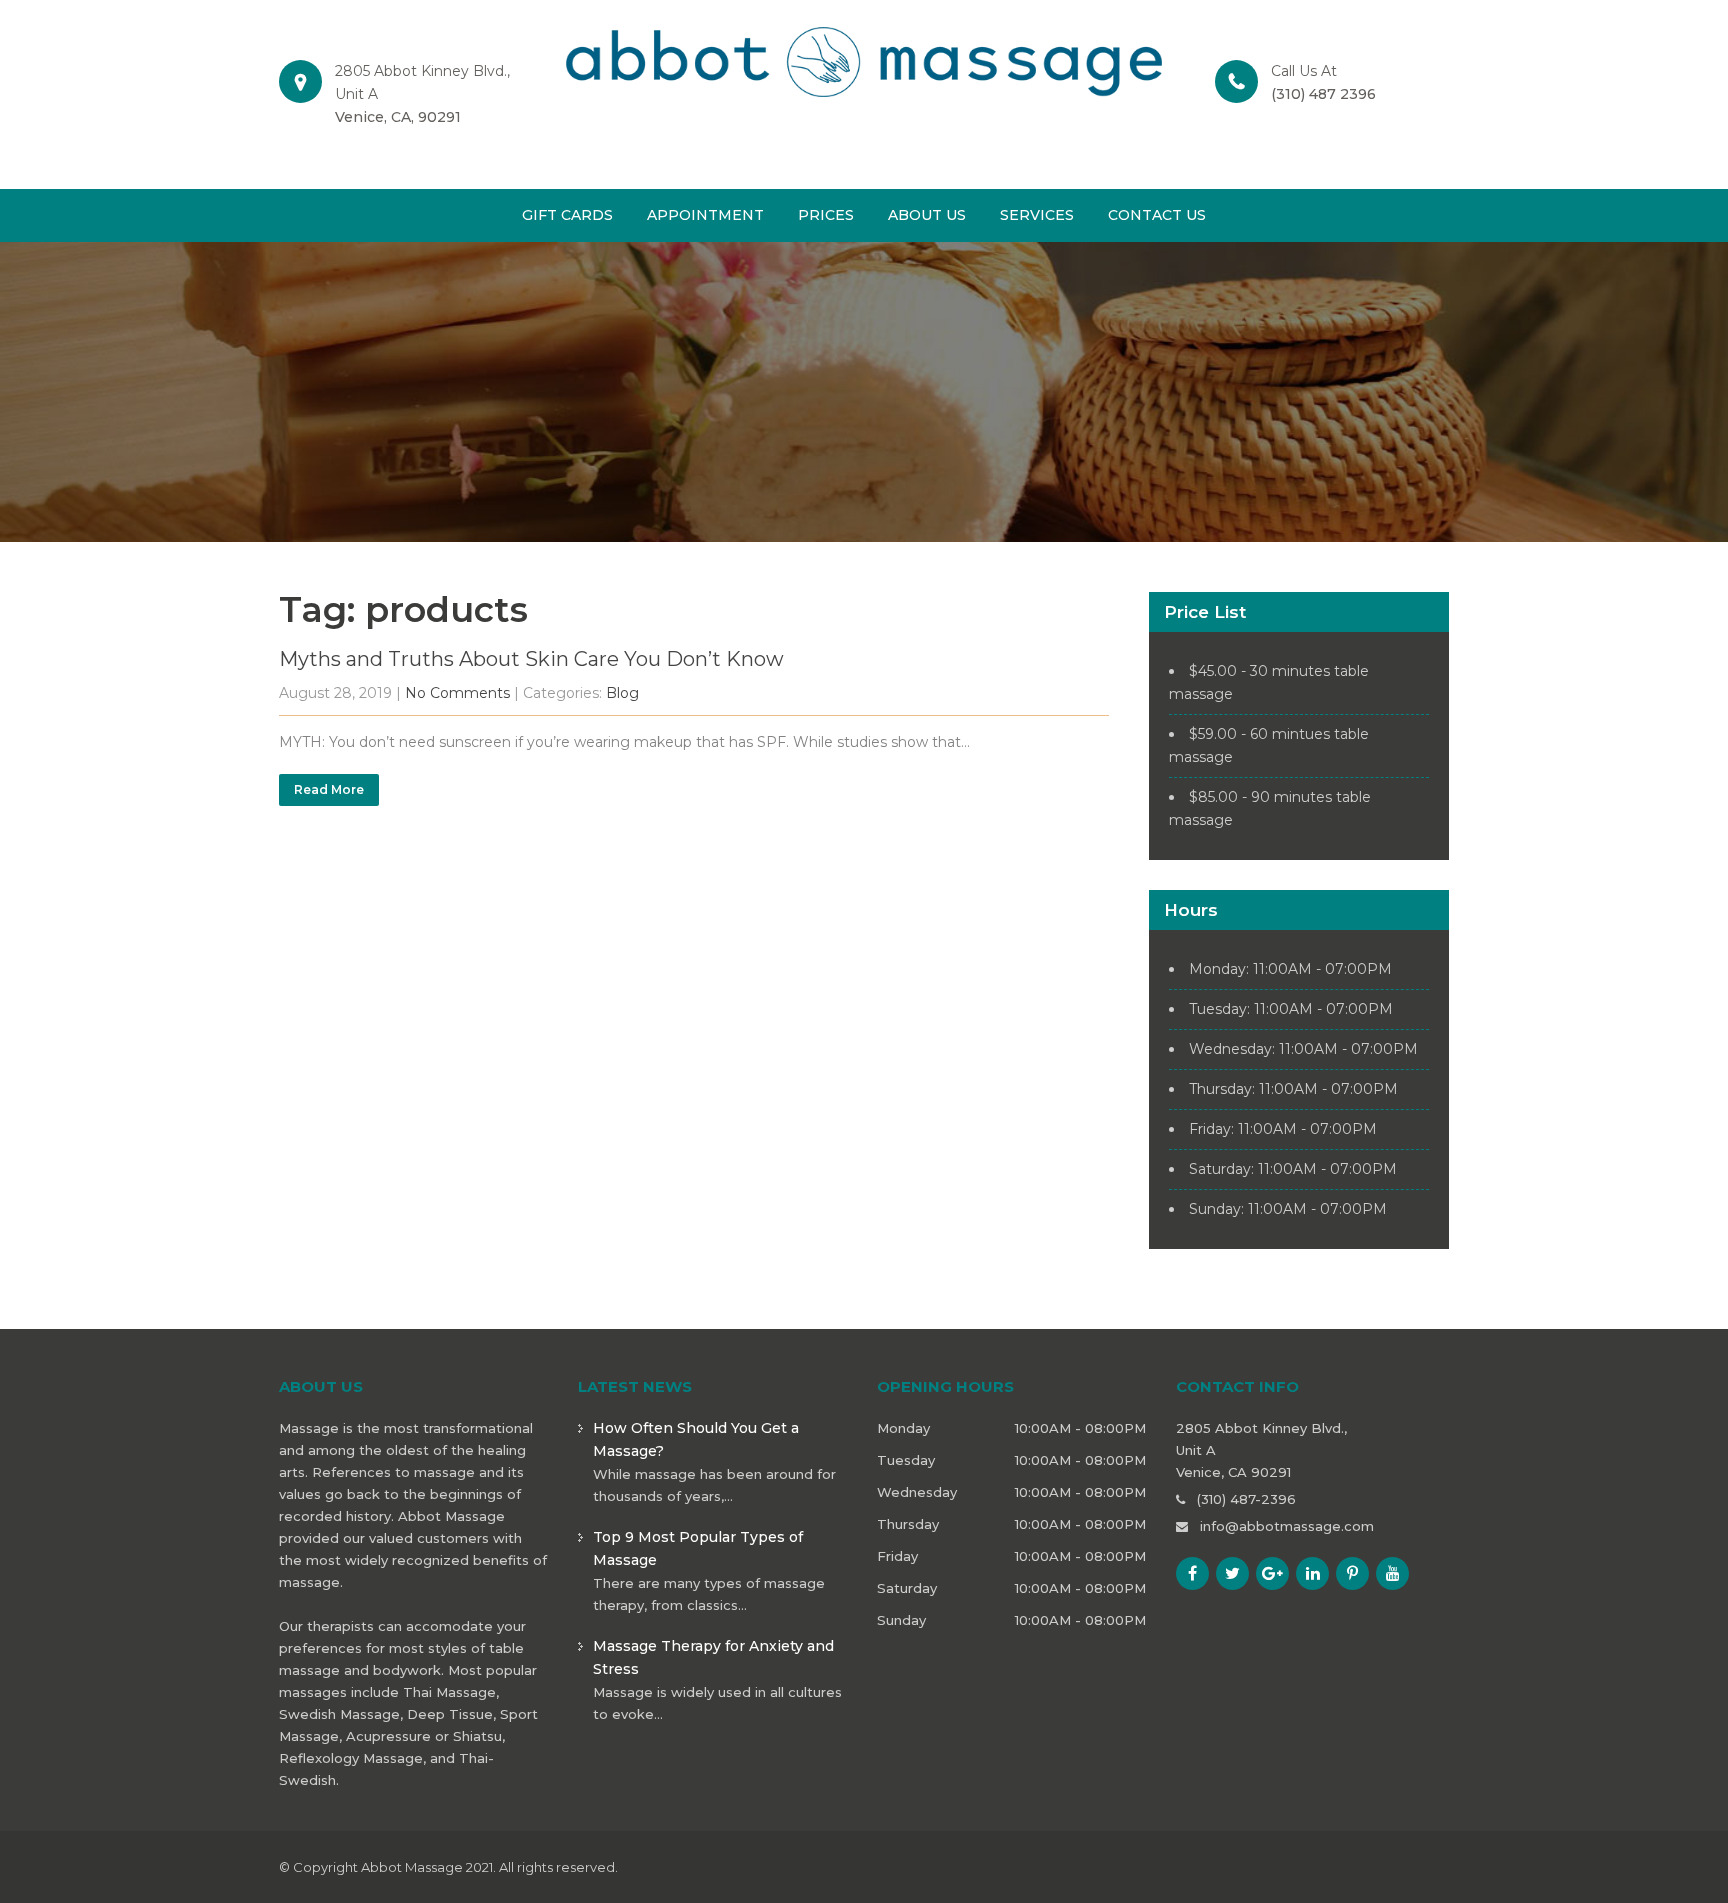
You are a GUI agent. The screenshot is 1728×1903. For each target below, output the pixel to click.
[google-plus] (1272, 1573)
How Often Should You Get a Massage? (696, 1439)
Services (1037, 215)
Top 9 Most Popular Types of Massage (698, 1548)
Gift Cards (567, 215)
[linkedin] (1312, 1573)
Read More (329, 789)
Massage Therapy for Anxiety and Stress (713, 1657)
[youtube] (1392, 1573)
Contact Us (1157, 215)
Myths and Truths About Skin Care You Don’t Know (531, 659)
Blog (622, 693)
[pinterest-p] (1352, 1573)
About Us (927, 215)
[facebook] (1192, 1573)
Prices (826, 215)
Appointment (705, 215)
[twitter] (1232, 1573)
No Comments (457, 693)
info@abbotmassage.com (1287, 1526)
